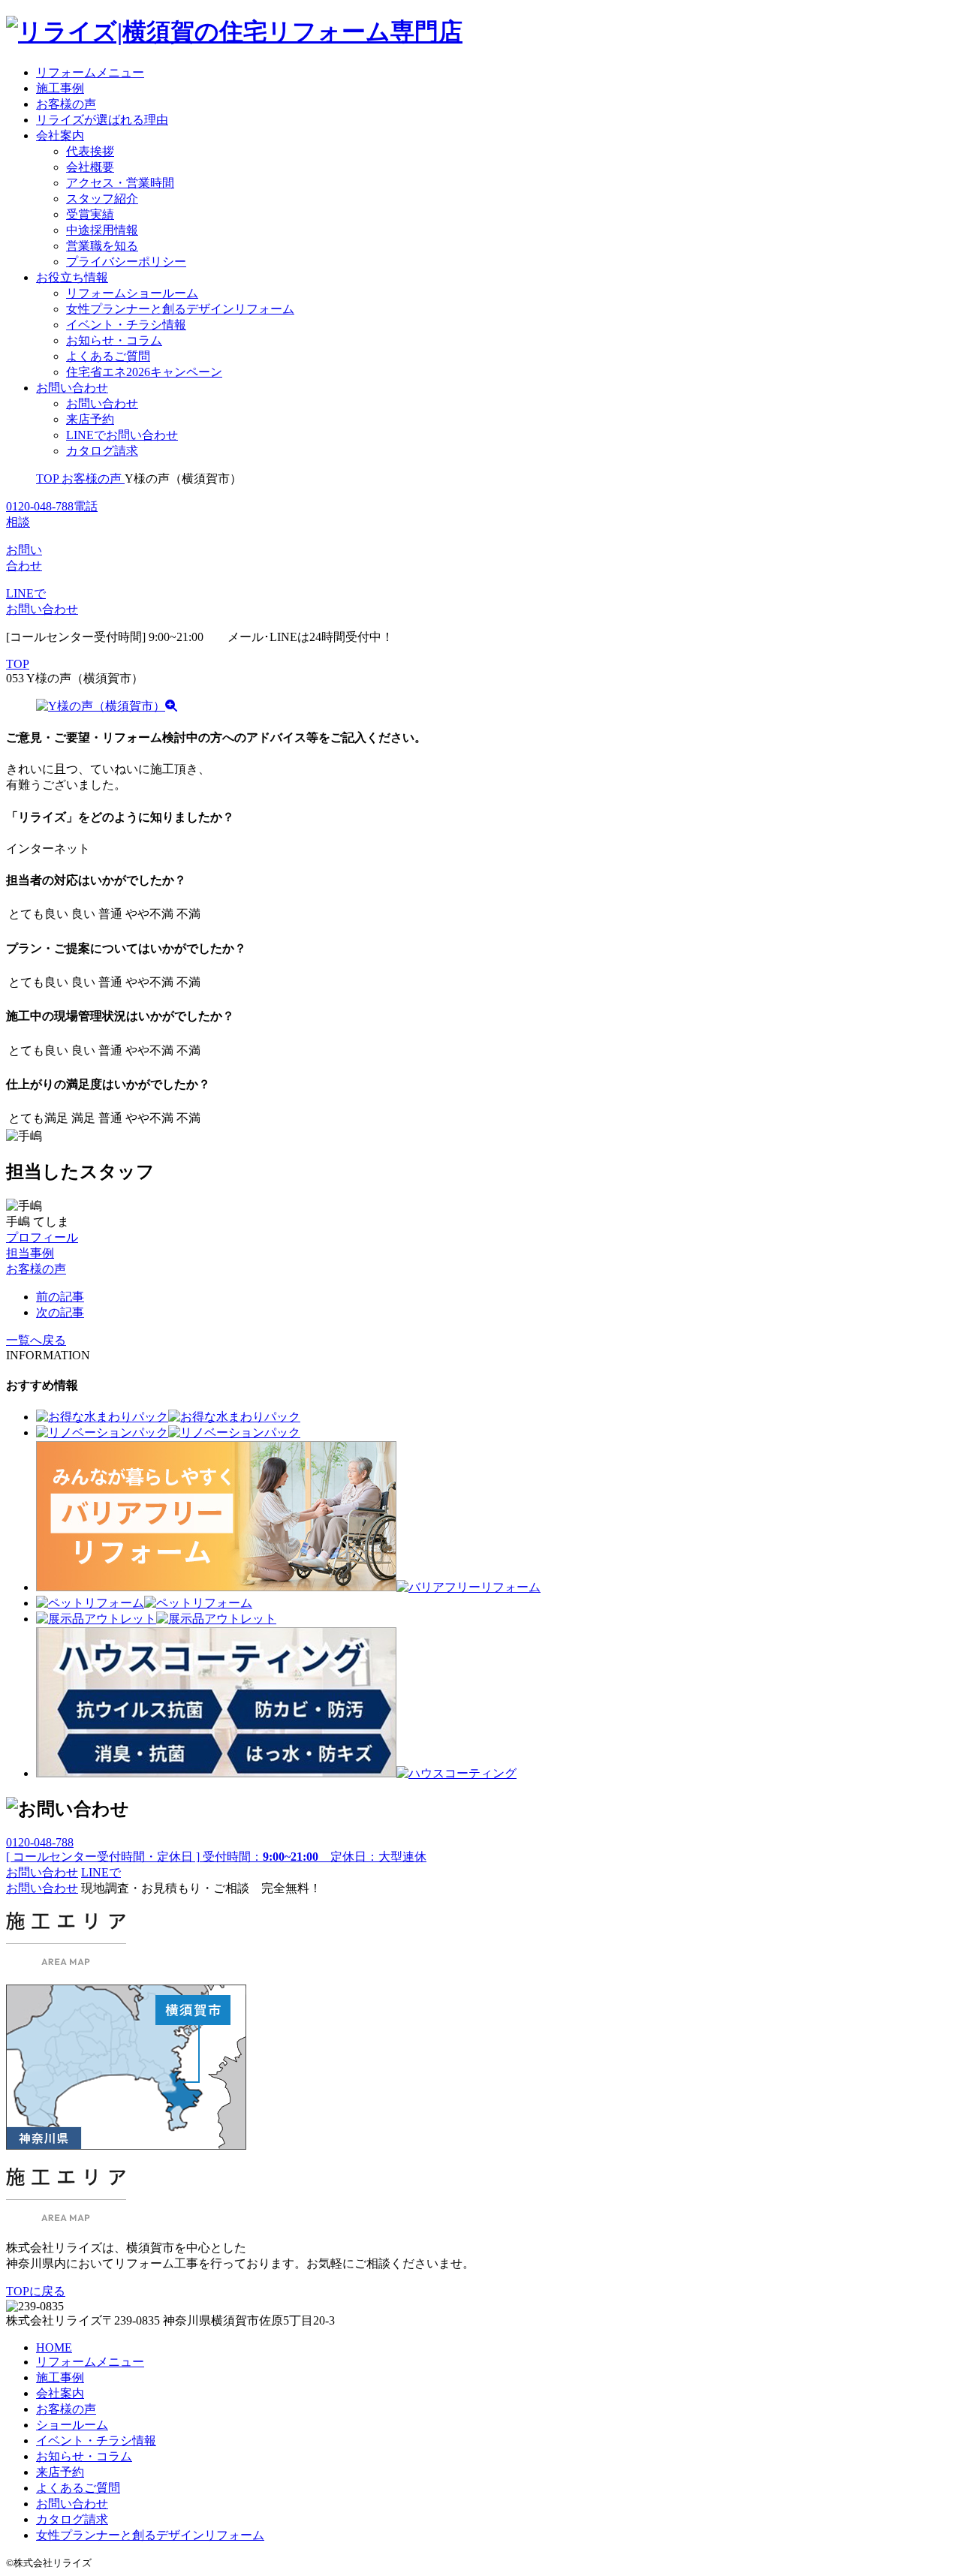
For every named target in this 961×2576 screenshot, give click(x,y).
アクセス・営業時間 (120, 183)
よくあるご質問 (108, 356)
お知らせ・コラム (114, 340)
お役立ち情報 (72, 277)
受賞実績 (90, 214)
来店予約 (90, 419)
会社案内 (60, 135)
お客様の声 (66, 104)
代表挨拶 (90, 151)
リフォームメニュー (90, 72)
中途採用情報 (102, 230)
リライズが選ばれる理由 (102, 120)
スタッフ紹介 (102, 199)
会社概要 (90, 167)
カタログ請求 (102, 451)
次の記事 (60, 1312)
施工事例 (60, 88)
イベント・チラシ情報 (126, 325)
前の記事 (60, 1297)
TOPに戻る (36, 2291)
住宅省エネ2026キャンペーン (144, 372)
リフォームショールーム (132, 293)
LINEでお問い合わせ (122, 435)
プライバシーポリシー (126, 262)
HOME (54, 2347)
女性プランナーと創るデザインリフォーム (180, 309)
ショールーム (72, 2425)
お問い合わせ (72, 388)
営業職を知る (102, 246)
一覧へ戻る (36, 1340)
